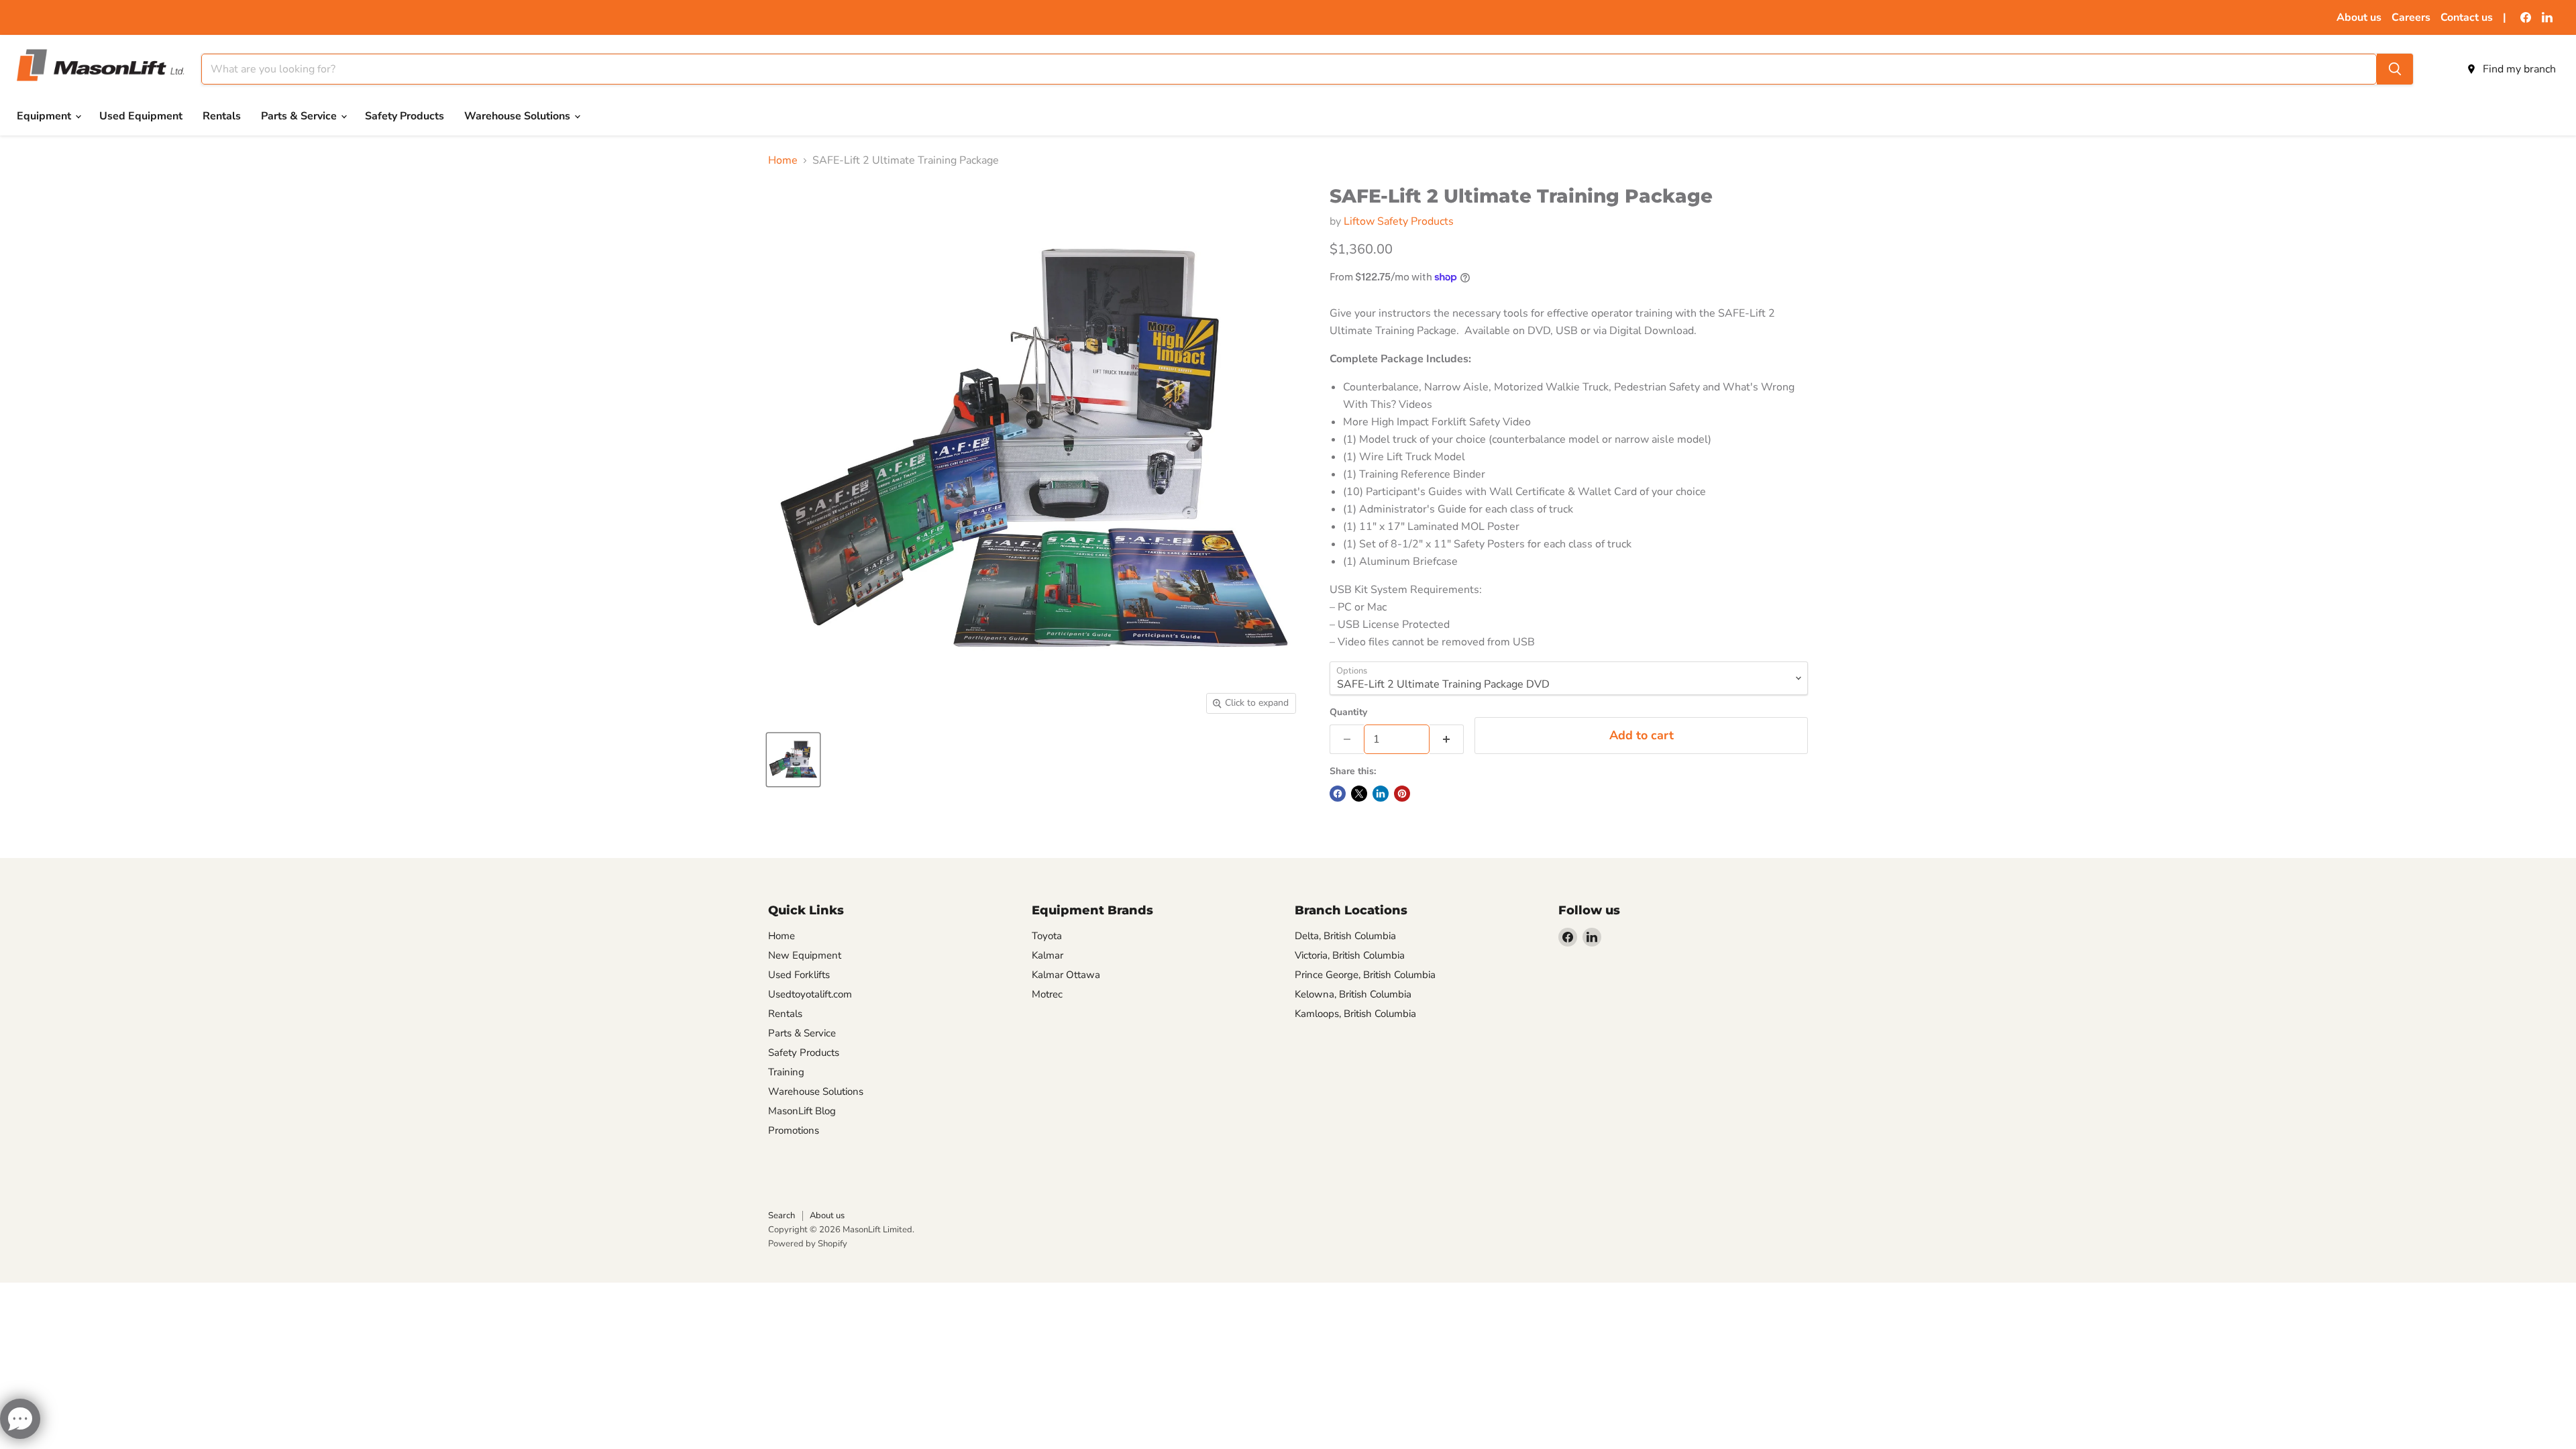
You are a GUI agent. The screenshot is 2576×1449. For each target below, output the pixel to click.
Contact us (2467, 17)
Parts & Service (300, 116)
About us (2359, 17)
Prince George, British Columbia (1365, 975)
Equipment (45, 116)
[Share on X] (1359, 794)
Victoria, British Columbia (1350, 955)
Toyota (1047, 936)
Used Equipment (141, 116)
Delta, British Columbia (1345, 936)
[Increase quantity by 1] (1447, 739)
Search (782, 1216)
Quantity (1348, 712)
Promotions (794, 1130)
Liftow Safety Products (1399, 221)
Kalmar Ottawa (1066, 975)
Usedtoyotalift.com (810, 994)
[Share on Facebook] (1338, 794)
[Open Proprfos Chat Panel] (20, 1419)
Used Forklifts (799, 975)
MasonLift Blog (802, 1111)
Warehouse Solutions (519, 116)
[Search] (2395, 69)
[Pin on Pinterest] (1402, 794)
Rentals (222, 116)
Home (783, 160)
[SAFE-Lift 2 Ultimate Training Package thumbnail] (793, 760)
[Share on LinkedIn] (1381, 794)
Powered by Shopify (808, 1244)
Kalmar (1048, 955)
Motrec (1047, 994)
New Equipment (805, 955)
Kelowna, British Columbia (1353, 994)
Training (786, 1072)
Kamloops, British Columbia (1355, 1014)
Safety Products (405, 116)
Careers (2411, 17)
